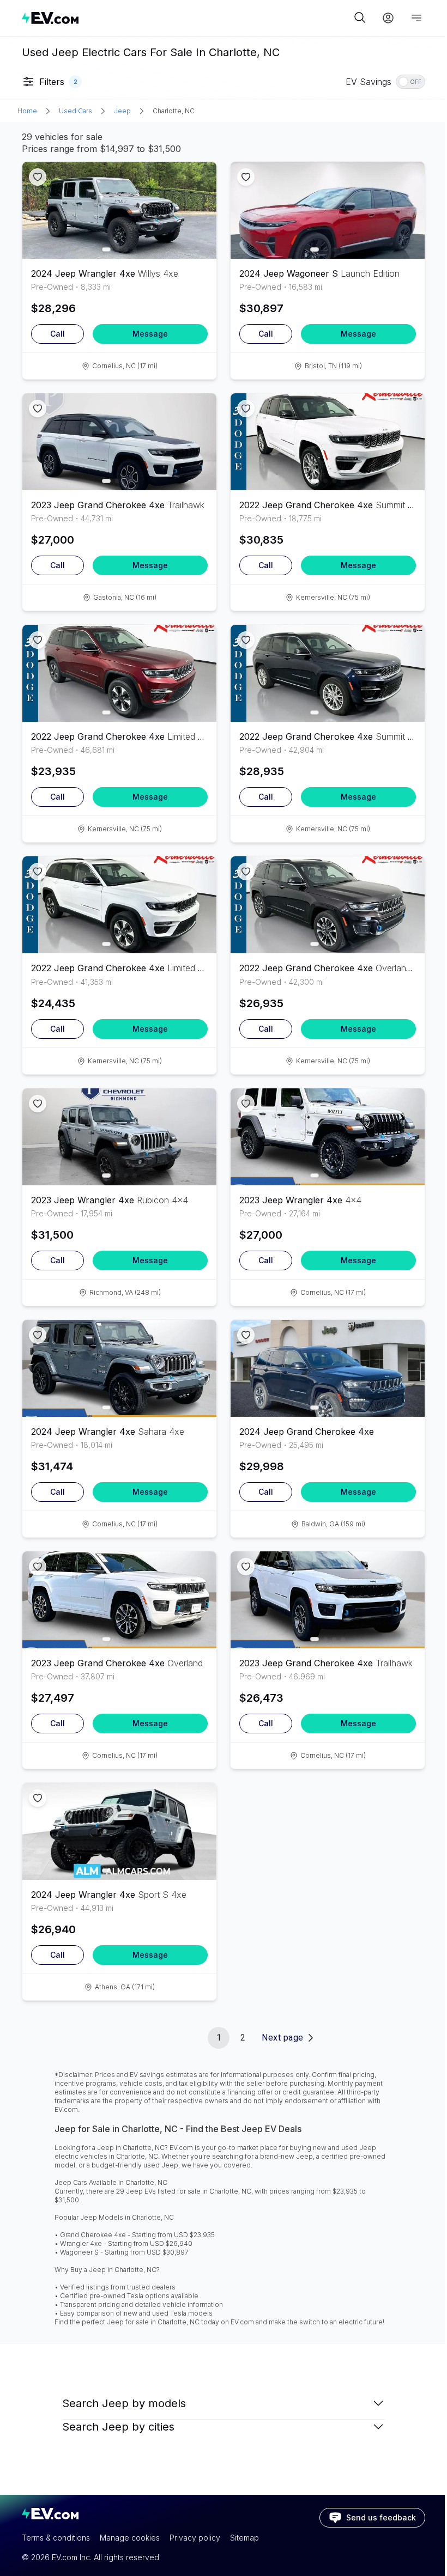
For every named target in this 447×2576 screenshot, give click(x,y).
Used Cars (75, 111)
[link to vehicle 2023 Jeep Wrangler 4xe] (119, 1137)
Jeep (122, 111)
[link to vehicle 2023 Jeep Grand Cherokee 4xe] (119, 442)
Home (27, 111)
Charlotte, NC (174, 111)
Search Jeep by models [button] (124, 2403)
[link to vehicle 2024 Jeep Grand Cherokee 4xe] (328, 1368)
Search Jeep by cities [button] (118, 2427)
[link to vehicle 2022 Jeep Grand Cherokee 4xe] (328, 442)
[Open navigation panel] (416, 18)
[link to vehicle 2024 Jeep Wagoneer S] (328, 210)
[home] (186, 18)
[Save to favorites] (38, 177)
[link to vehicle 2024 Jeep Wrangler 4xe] (119, 210)
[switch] (410, 82)
